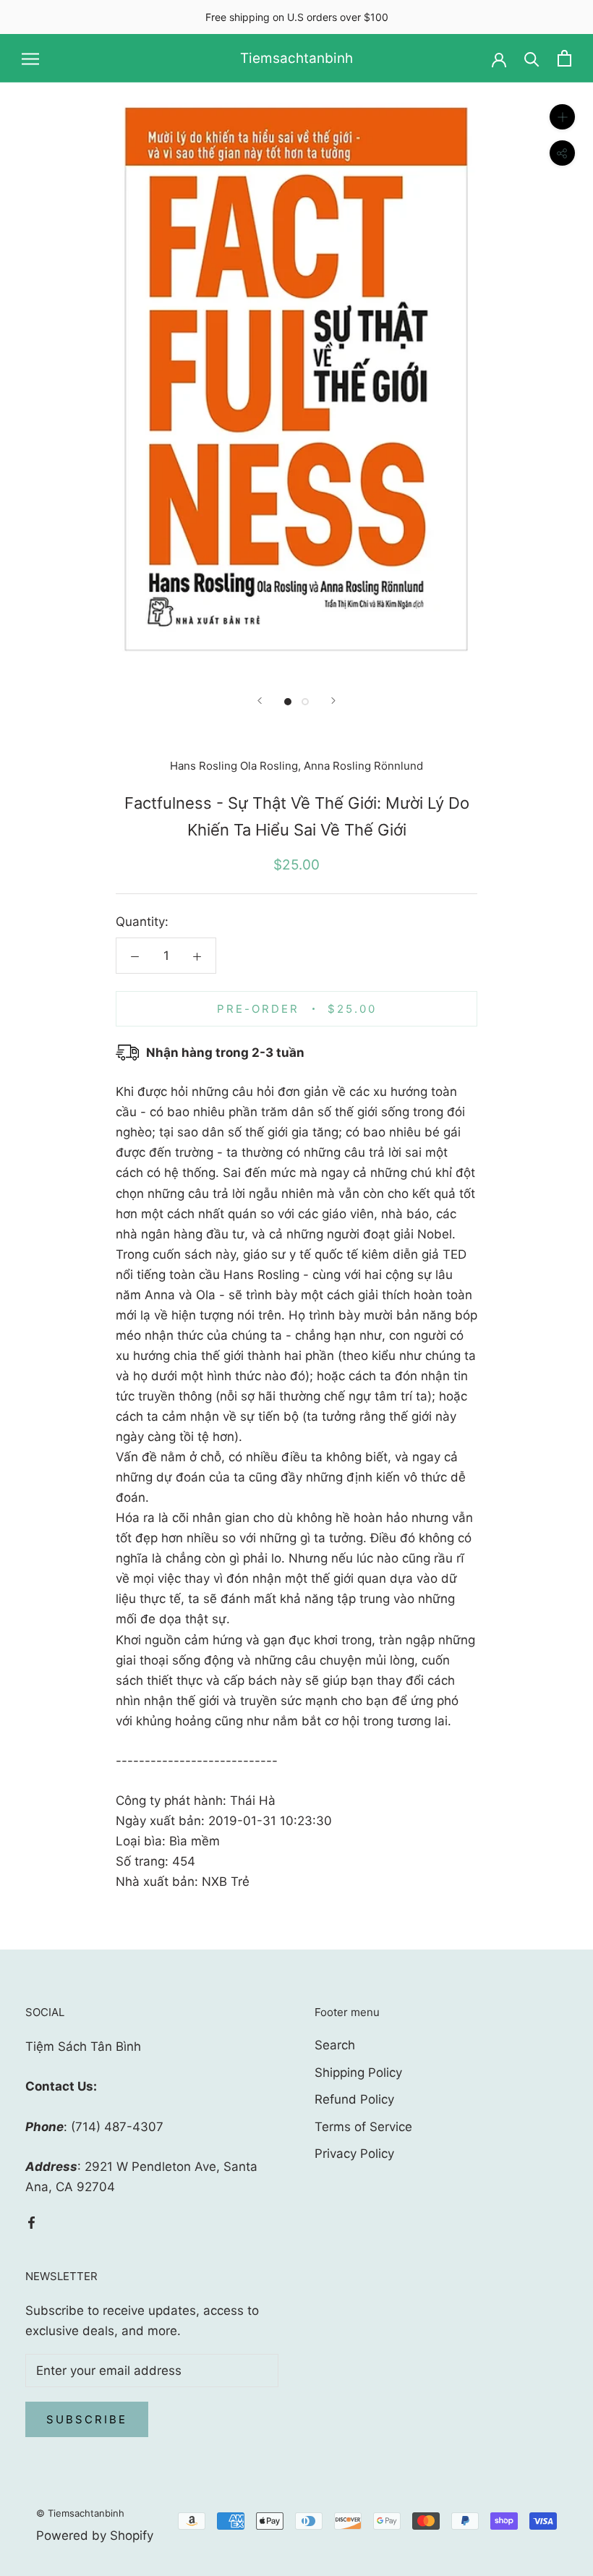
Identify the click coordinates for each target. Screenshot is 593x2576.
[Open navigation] (30, 59)
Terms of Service (363, 2127)
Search (335, 2045)
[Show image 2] (305, 702)
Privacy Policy (354, 2154)
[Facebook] (31, 2222)
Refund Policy (354, 2099)
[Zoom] (562, 117)
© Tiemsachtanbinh (80, 2513)
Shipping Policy (358, 2073)
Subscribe (87, 2419)
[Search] (532, 58)
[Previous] (260, 701)
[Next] (333, 701)
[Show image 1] (288, 702)
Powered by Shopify (95, 2535)
